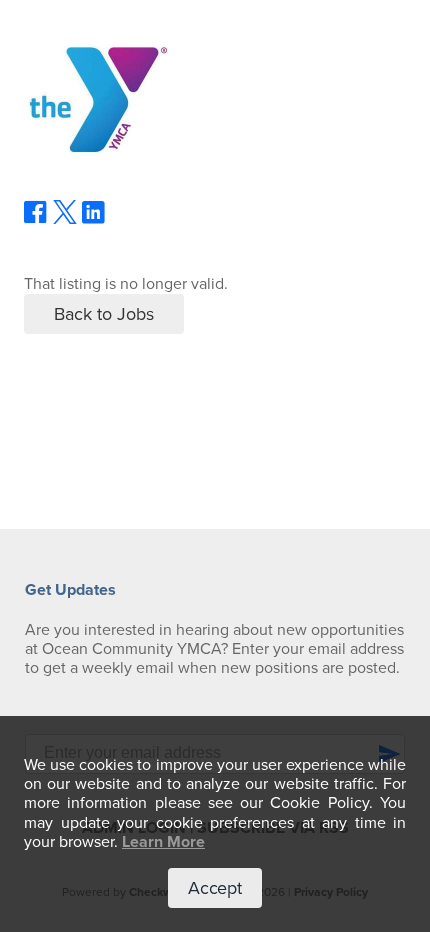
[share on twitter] (65, 219)
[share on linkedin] (94, 220)
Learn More (163, 842)
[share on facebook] (36, 219)
